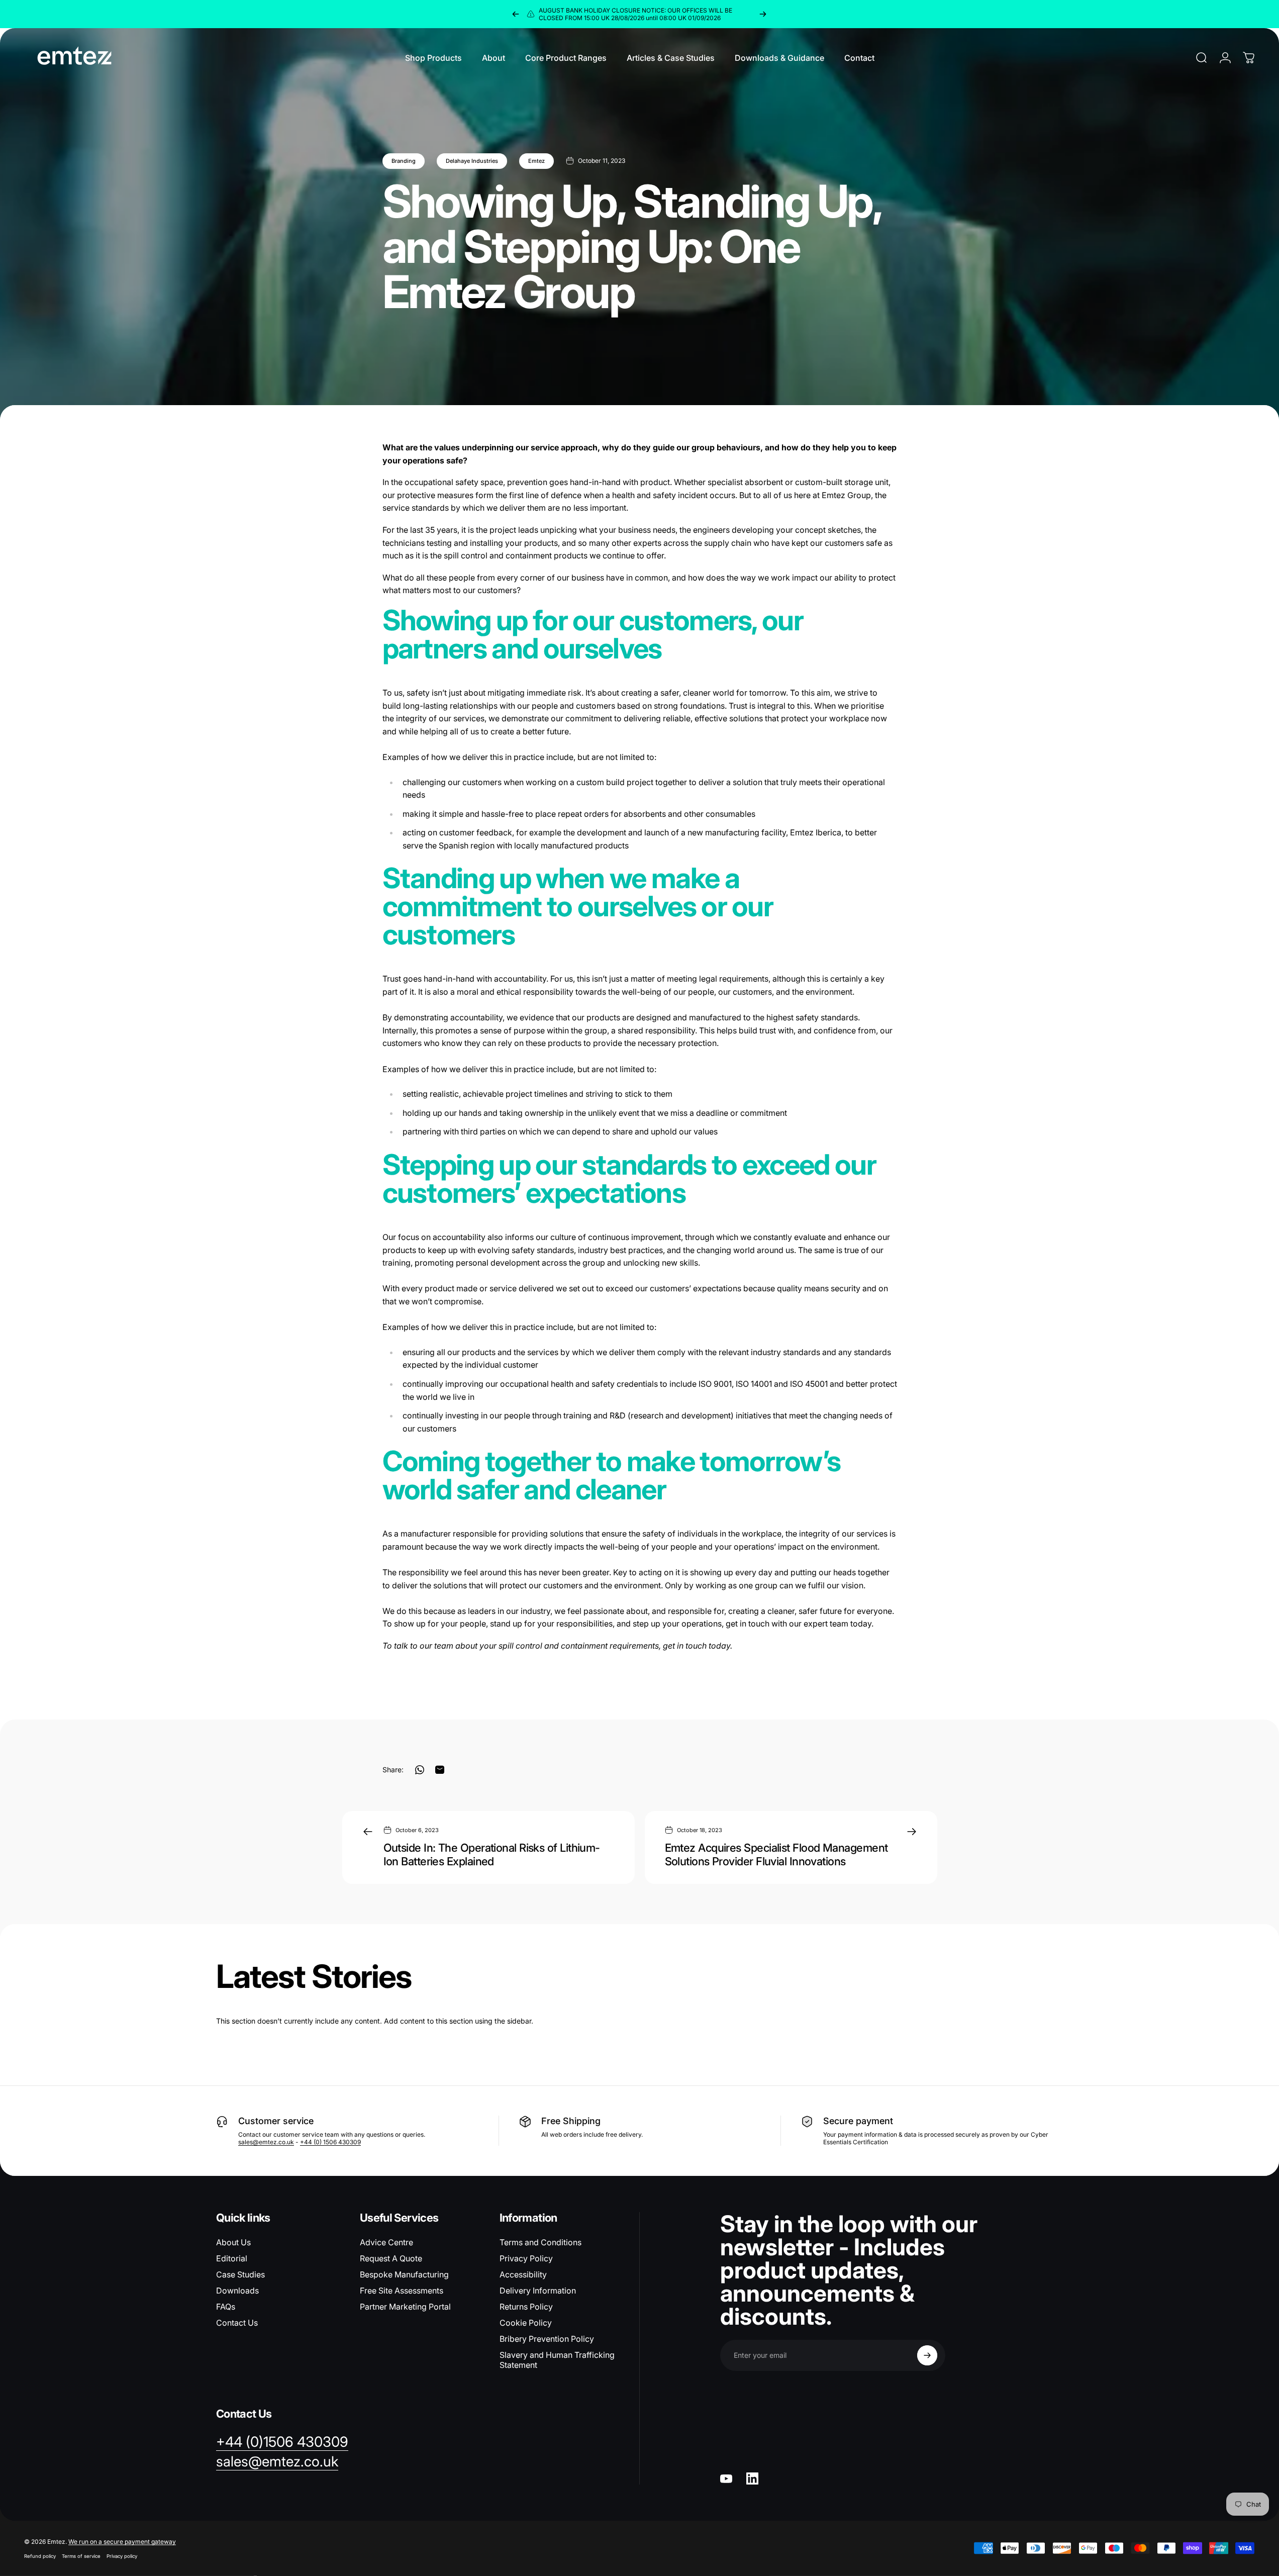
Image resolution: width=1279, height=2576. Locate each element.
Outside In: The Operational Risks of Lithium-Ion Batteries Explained (492, 1855)
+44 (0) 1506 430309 (330, 2142)
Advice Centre (386, 2242)
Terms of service (81, 2556)
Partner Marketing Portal (405, 2307)
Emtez (536, 161)
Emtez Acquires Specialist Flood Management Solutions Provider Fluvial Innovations (776, 1855)
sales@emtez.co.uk (266, 2142)
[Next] (763, 14)
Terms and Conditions (540, 2242)
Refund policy (40, 2556)
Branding (404, 161)
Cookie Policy (526, 2323)
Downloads (237, 2291)
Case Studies (240, 2274)
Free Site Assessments (402, 2291)
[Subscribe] (927, 2355)
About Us (233, 2242)
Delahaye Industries (472, 161)
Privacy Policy (526, 2258)
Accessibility (523, 2274)
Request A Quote (391, 2258)
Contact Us (237, 2323)
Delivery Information (538, 2291)
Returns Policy (526, 2307)
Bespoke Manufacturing (404, 2274)
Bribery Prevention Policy (547, 2339)
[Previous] (516, 14)
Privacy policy (122, 2556)
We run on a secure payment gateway (122, 2542)
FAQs (226, 2307)
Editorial (232, 2258)
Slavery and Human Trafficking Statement (557, 2360)
